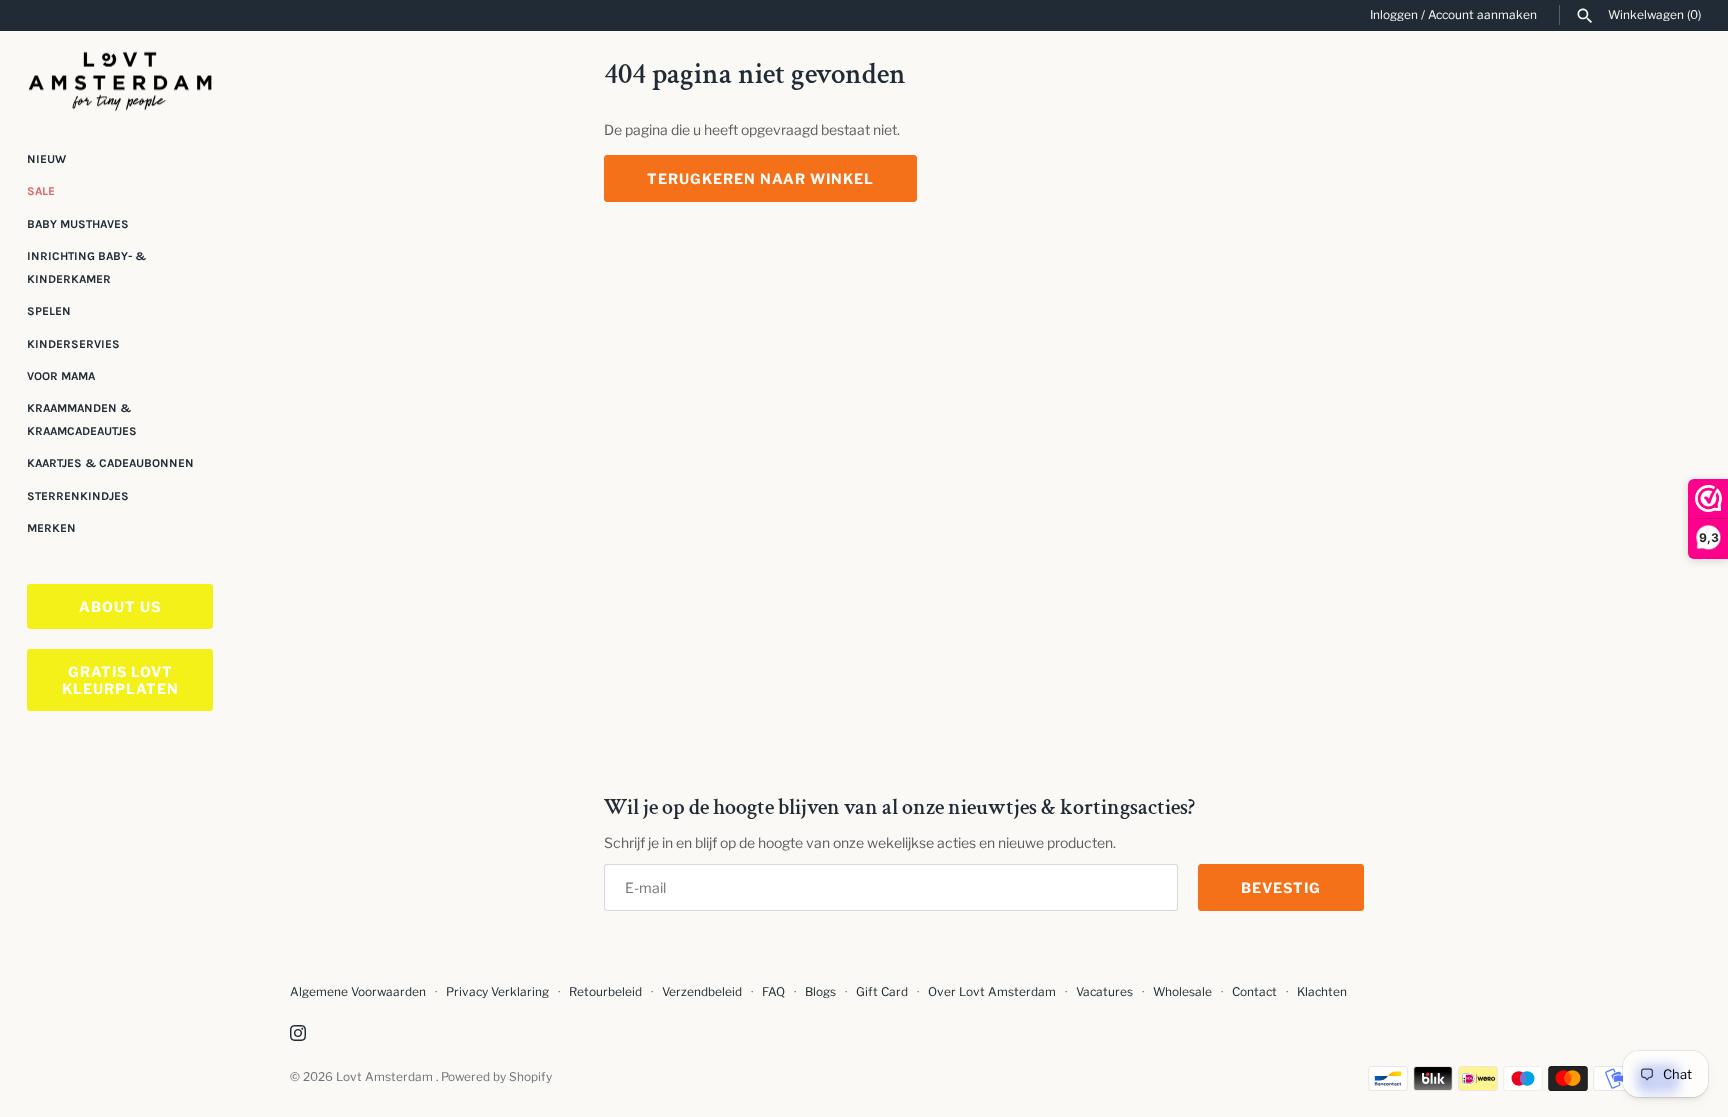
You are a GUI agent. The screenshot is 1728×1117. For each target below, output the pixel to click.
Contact (1254, 992)
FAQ (773, 992)
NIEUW (46, 159)
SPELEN (49, 311)
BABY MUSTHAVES (78, 224)
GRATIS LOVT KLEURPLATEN (120, 680)
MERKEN (51, 528)
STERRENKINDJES (78, 496)
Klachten (1322, 992)
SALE (41, 191)
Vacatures (1104, 992)
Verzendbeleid (702, 992)
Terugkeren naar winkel (760, 178)
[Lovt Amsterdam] (120, 77)
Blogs (822, 992)
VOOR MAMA (61, 376)
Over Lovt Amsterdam (992, 992)
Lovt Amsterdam (386, 1077)
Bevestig (1281, 887)
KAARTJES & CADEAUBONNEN (110, 463)
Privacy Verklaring (497, 992)
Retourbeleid (605, 992)
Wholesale (1182, 992)
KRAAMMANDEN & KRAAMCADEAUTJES (82, 419)
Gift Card (882, 992)
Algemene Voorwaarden (359, 992)
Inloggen (1394, 15)
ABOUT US (120, 606)
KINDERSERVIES (73, 344)
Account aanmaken (1482, 15)
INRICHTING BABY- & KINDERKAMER (86, 267)
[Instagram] (298, 1034)
